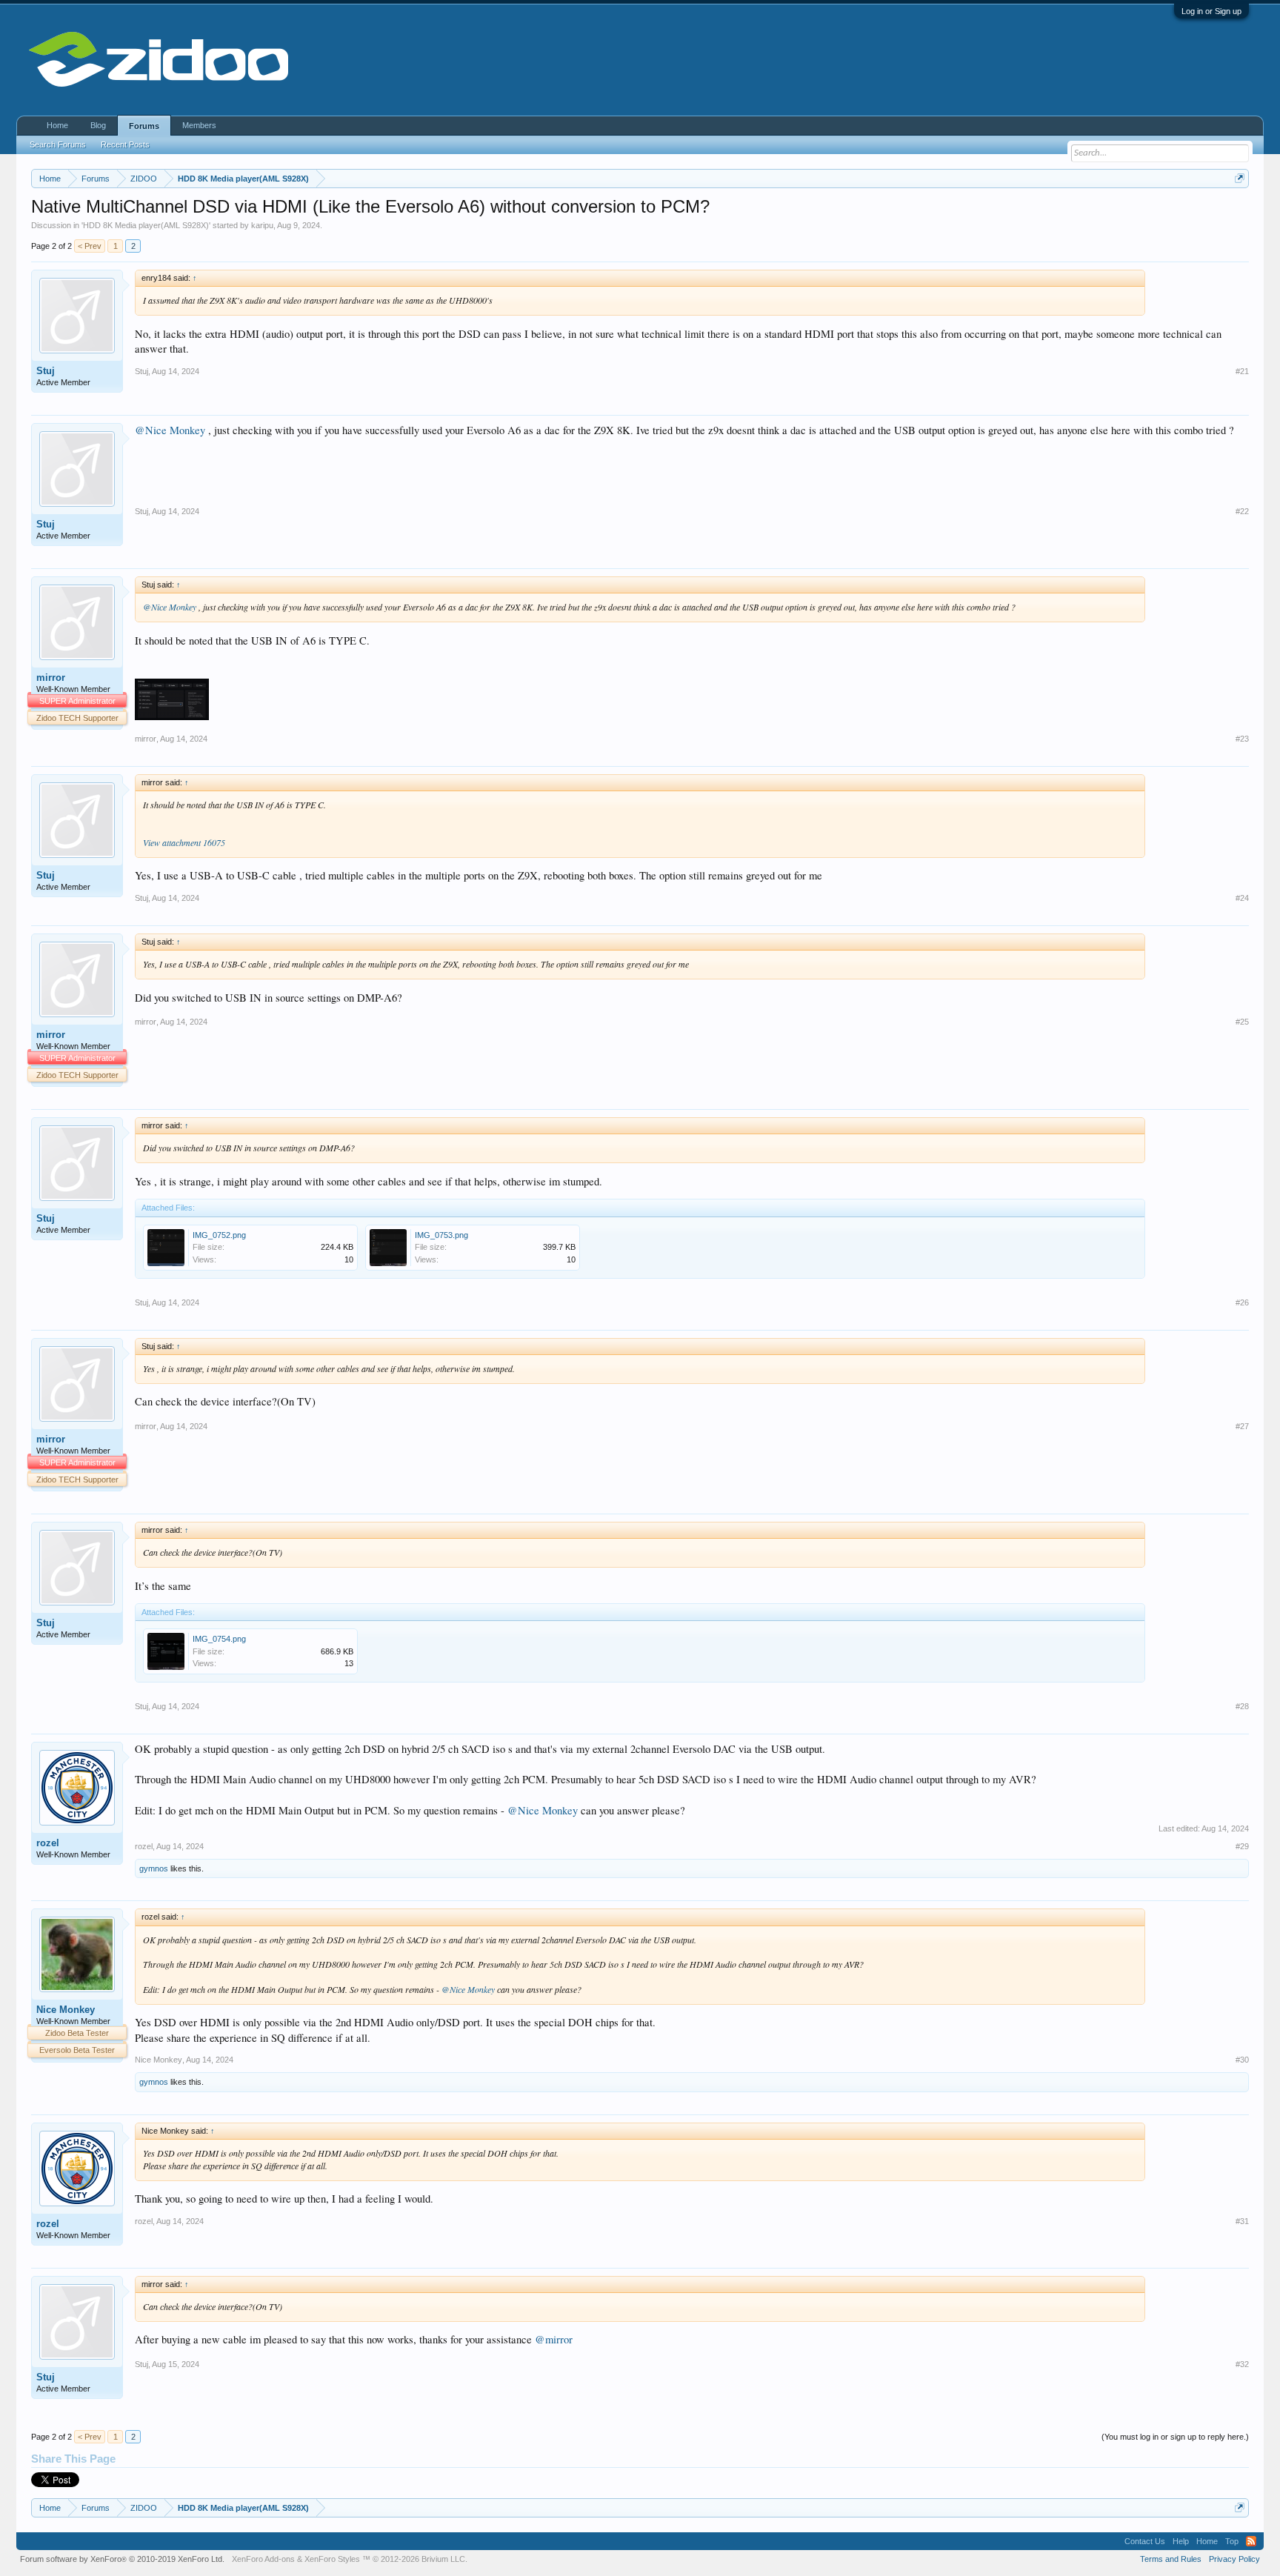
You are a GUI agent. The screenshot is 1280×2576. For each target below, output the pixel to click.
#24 (1242, 898)
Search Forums (58, 144)
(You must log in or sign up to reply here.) (1175, 2437)
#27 (1242, 1426)
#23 (1242, 739)
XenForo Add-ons (263, 2559)
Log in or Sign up (1211, 11)
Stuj (46, 371)
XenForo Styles (332, 2559)
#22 (1242, 511)
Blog (98, 125)
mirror (51, 678)
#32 (1242, 2364)
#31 (1242, 2221)
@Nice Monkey (170, 430)
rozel (48, 1843)
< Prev (90, 246)
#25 (1242, 1022)
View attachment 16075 (184, 842)
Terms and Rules (1171, 2559)
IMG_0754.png (219, 1639)
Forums (144, 126)
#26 (1242, 1302)
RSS (1251, 2541)
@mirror (554, 2339)
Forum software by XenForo (122, 2559)
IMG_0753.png (441, 1235)
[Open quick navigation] (1240, 178)
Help (1181, 2541)
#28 (1242, 1706)
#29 (1242, 1846)
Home (57, 125)
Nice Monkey (66, 2010)
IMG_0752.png (219, 1235)
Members (199, 125)
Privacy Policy (1234, 2559)
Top (1232, 2541)
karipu (262, 225)
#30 (1242, 2060)
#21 (1242, 371)
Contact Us (1145, 2541)
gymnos (154, 1868)
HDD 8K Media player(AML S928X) (146, 225)
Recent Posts (125, 144)
